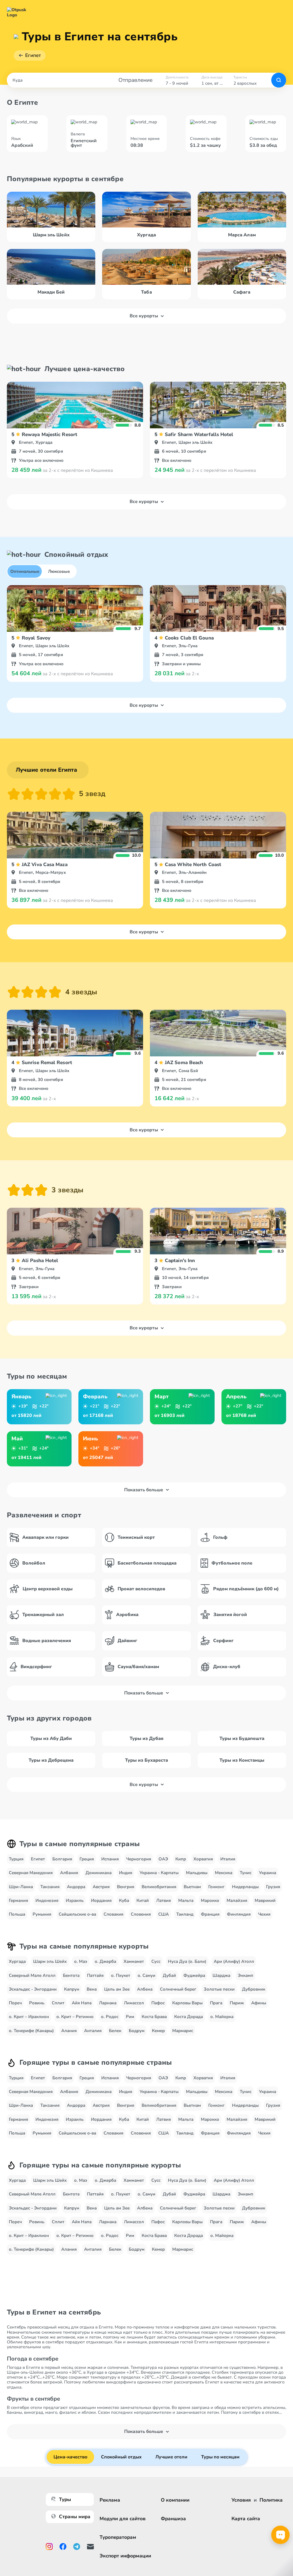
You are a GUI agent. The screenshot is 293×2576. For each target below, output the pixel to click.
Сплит (58, 2003)
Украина (268, 1873)
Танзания (50, 1887)
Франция (210, 1914)
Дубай (169, 1975)
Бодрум (137, 2031)
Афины (259, 2003)
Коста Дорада (189, 2017)
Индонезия (47, 1900)
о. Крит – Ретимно (75, 2017)
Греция (87, 1859)
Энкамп (246, 1975)
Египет (33, 55)
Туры (65, 2499)
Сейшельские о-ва (77, 1914)
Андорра (76, 1887)
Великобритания (159, 1887)
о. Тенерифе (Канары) (31, 2031)
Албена (145, 1989)
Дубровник (254, 1989)
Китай (143, 1900)
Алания (69, 2031)
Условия (241, 2500)
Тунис (246, 1873)
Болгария (62, 1859)
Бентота (71, 1975)
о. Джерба (105, 1961)
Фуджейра (194, 1975)
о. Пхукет (121, 1975)
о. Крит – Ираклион (29, 2017)
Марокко (210, 1900)
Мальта (186, 1900)
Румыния (42, 1914)
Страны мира (75, 2517)
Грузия (273, 1887)
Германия (18, 1900)
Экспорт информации (125, 2556)
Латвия (164, 1900)
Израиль (75, 1900)
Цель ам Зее (117, 1989)
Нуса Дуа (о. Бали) (187, 1961)
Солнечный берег (178, 1989)
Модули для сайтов (123, 2519)
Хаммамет (134, 1961)
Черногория (139, 1859)
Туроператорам (118, 2537)
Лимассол (134, 2003)
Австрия (101, 1887)
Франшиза (173, 2519)
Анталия (93, 2031)
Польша (17, 1914)
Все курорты (144, 316)
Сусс (156, 1961)
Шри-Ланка (21, 1887)
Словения (141, 1914)
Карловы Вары (187, 2003)
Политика (271, 2500)
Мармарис (183, 2031)
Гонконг (216, 1887)
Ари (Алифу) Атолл (234, 1961)
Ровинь (37, 2003)
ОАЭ (163, 1859)
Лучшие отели (171, 2457)
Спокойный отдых (121, 2457)
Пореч (15, 2003)
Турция (16, 1859)
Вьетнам (192, 1887)
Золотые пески (219, 1989)
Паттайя (95, 1975)
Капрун (72, 1989)
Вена (92, 1989)
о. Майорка (222, 2017)
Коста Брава (154, 2017)
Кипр (181, 1859)
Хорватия (203, 1859)
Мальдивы (197, 1873)
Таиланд (185, 1914)
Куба (124, 1900)
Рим (130, 2017)
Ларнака (108, 2003)
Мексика (224, 1873)
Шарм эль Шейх (50, 1961)
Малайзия (237, 1900)
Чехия (264, 1914)
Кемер (158, 2031)
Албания (69, 1873)
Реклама (110, 2500)
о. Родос (110, 2017)
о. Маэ (81, 1961)
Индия (126, 1873)
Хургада (17, 1961)
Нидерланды (245, 1887)
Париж (237, 2003)
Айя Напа (82, 2003)
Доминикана (99, 1873)
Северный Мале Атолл (32, 1975)
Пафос (158, 2003)
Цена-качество (70, 2457)
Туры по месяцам (220, 2457)
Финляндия (239, 1914)
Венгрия (126, 1887)
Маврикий (265, 1900)
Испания (110, 1859)
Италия (228, 1859)
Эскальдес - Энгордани (33, 1989)
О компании (175, 2500)
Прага (216, 2003)
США (164, 1914)
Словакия (113, 1914)
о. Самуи (146, 1975)
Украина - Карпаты (159, 1873)
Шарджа (221, 1975)
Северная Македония (31, 1873)
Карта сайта (246, 2519)
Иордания (101, 1900)
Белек (115, 2031)
